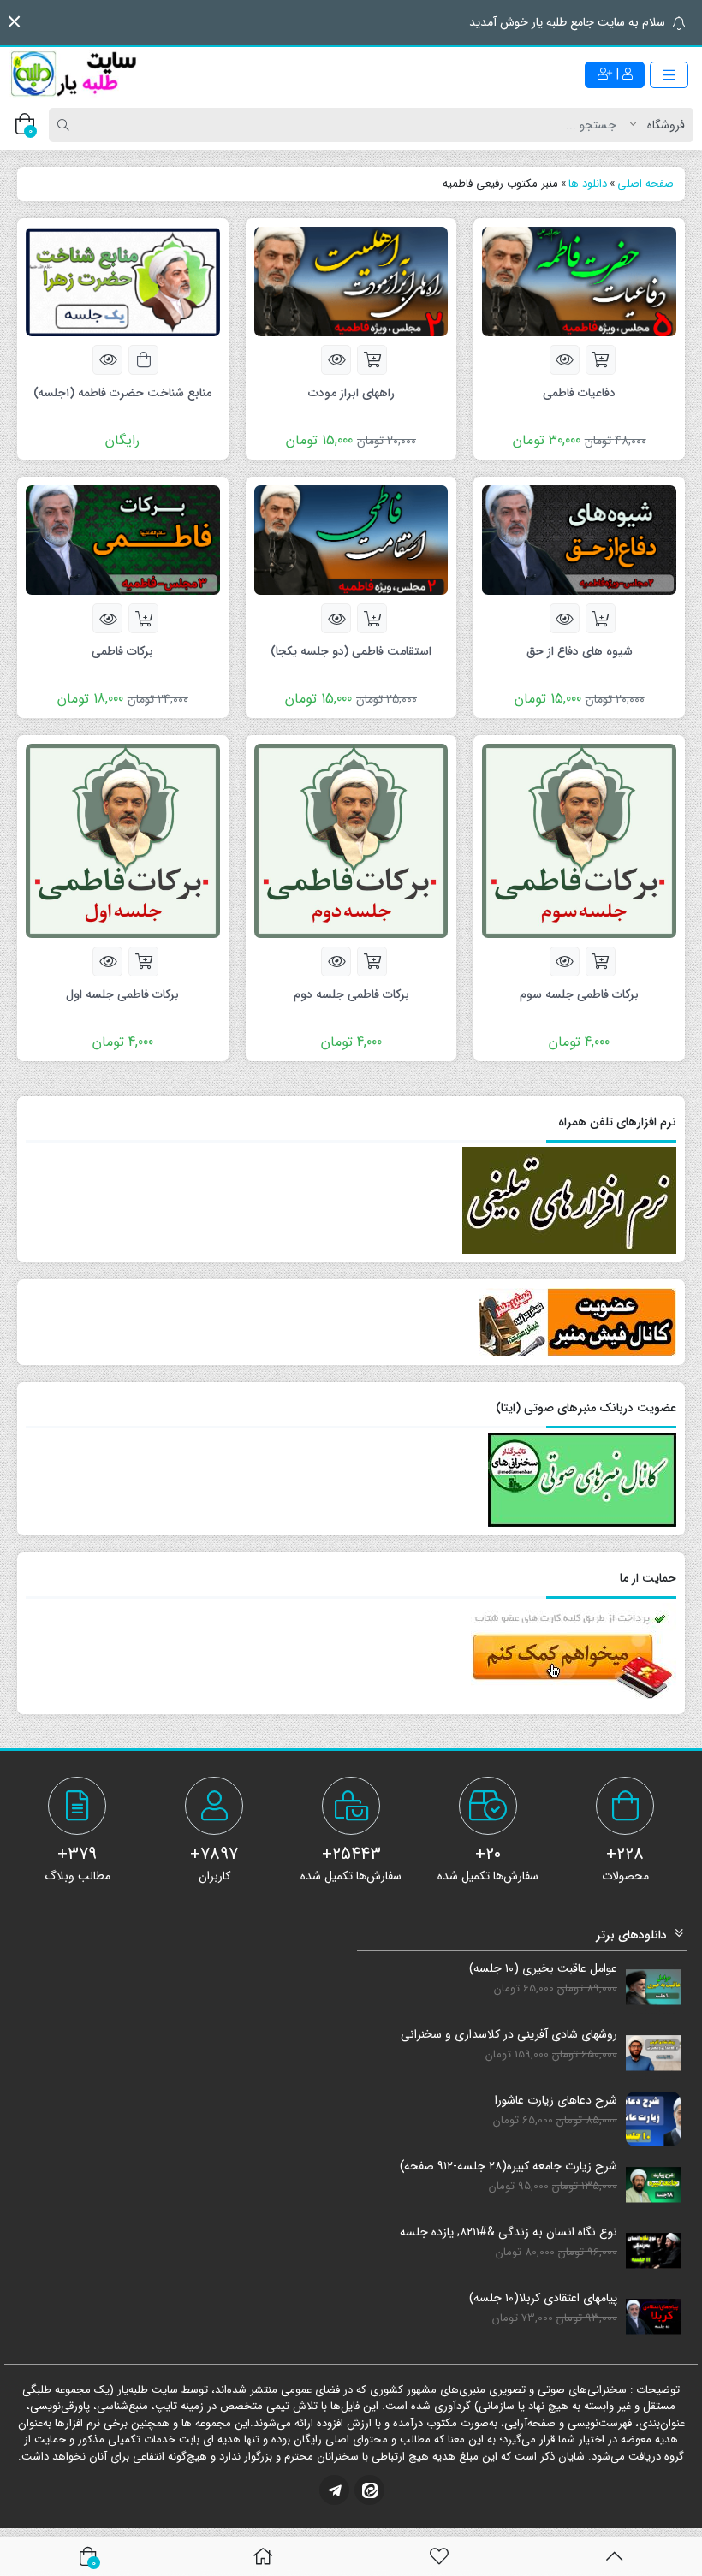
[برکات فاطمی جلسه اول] (123, 840)
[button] (14, 22)
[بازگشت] (614, 2556)
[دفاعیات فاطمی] (579, 281)
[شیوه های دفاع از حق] (579, 539)
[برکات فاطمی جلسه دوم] (351, 840)
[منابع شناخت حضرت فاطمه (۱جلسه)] (123, 281)
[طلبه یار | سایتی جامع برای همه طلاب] (73, 74)
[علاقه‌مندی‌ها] (439, 2556)
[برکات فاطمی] (123, 539)
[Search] (66, 125)
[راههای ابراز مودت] (351, 281)
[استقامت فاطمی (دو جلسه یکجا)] (351, 539)
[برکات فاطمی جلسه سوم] (579, 840)
